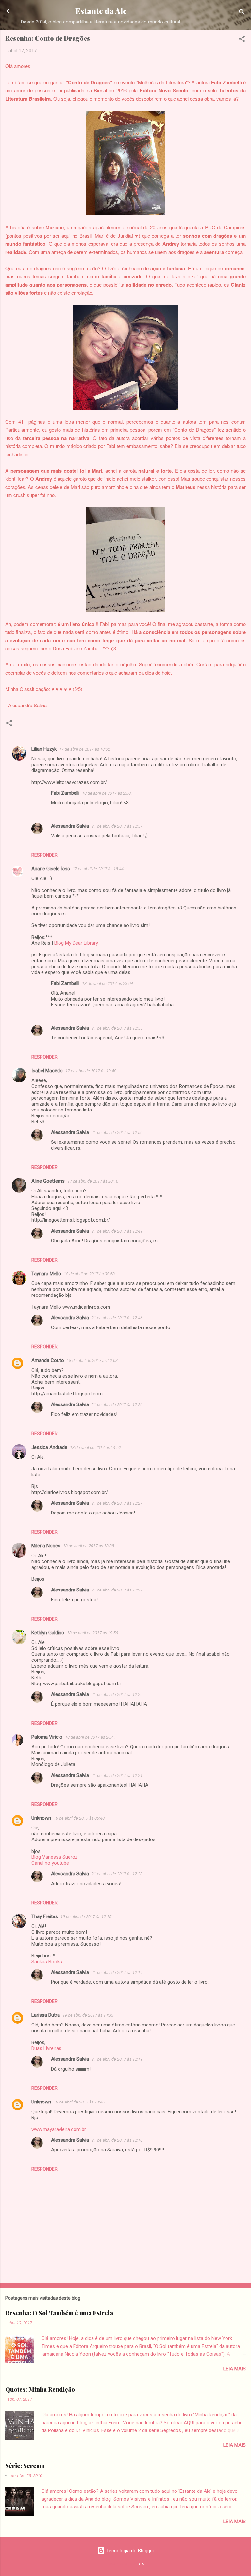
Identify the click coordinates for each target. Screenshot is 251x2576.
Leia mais (234, 2369)
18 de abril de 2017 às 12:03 (92, 1361)
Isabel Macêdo (47, 1071)
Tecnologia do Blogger (130, 2551)
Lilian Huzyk (44, 749)
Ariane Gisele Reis (51, 869)
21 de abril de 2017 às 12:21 (117, 1590)
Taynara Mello (46, 1274)
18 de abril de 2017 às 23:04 (108, 983)
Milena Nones (46, 1546)
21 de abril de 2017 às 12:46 (117, 1318)
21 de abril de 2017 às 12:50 (117, 1133)
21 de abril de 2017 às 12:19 (117, 1972)
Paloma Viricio (47, 1737)
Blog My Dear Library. (76, 943)
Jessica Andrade (49, 1447)
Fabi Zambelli (65, 793)
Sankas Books (47, 1962)
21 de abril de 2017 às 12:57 (117, 826)
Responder (44, 855)
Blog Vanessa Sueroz (55, 1857)
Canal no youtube (50, 1863)
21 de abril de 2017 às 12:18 (117, 2140)
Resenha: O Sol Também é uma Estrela (59, 2313)
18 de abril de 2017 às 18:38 (89, 1546)
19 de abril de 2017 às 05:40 (79, 1818)
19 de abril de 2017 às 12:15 (86, 1917)
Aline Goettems (48, 1181)
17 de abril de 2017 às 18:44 (98, 869)
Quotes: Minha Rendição (40, 2389)
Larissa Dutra (46, 2015)
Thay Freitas (45, 1916)
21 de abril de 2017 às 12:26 (117, 1405)
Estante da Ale (101, 11)
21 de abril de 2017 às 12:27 (117, 1503)
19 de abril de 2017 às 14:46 (79, 2102)
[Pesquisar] (242, 13)
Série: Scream (25, 2466)
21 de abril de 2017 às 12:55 (117, 1028)
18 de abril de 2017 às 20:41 (91, 1737)
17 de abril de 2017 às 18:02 (85, 749)
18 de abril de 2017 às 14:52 (95, 1447)
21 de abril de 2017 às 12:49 (117, 1231)
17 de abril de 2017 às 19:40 (91, 1071)
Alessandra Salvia (70, 826)
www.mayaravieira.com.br (59, 2129)
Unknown (41, 1818)
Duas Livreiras (46, 2048)
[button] (242, 40)
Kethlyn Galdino (48, 1633)
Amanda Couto (48, 1360)
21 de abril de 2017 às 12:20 (117, 1874)
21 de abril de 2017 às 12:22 (117, 1694)
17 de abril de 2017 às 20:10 (93, 1181)
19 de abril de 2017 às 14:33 (88, 2015)
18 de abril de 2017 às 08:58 (89, 1274)
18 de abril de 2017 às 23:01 (108, 793)
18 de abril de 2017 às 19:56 (92, 1633)
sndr (142, 2563)
